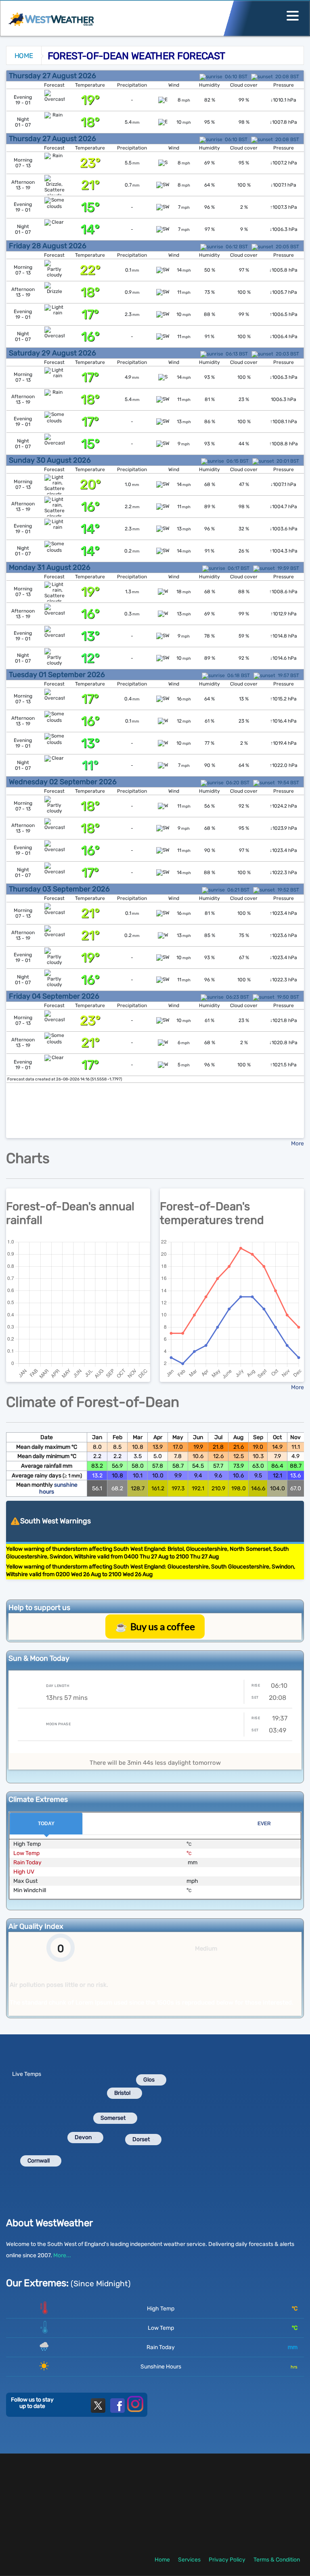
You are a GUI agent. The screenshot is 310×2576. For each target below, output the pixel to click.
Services (189, 2560)
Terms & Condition (277, 2560)
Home (24, 56)
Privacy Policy (227, 2560)
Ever (264, 1824)
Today (46, 1824)
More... (62, 2255)
